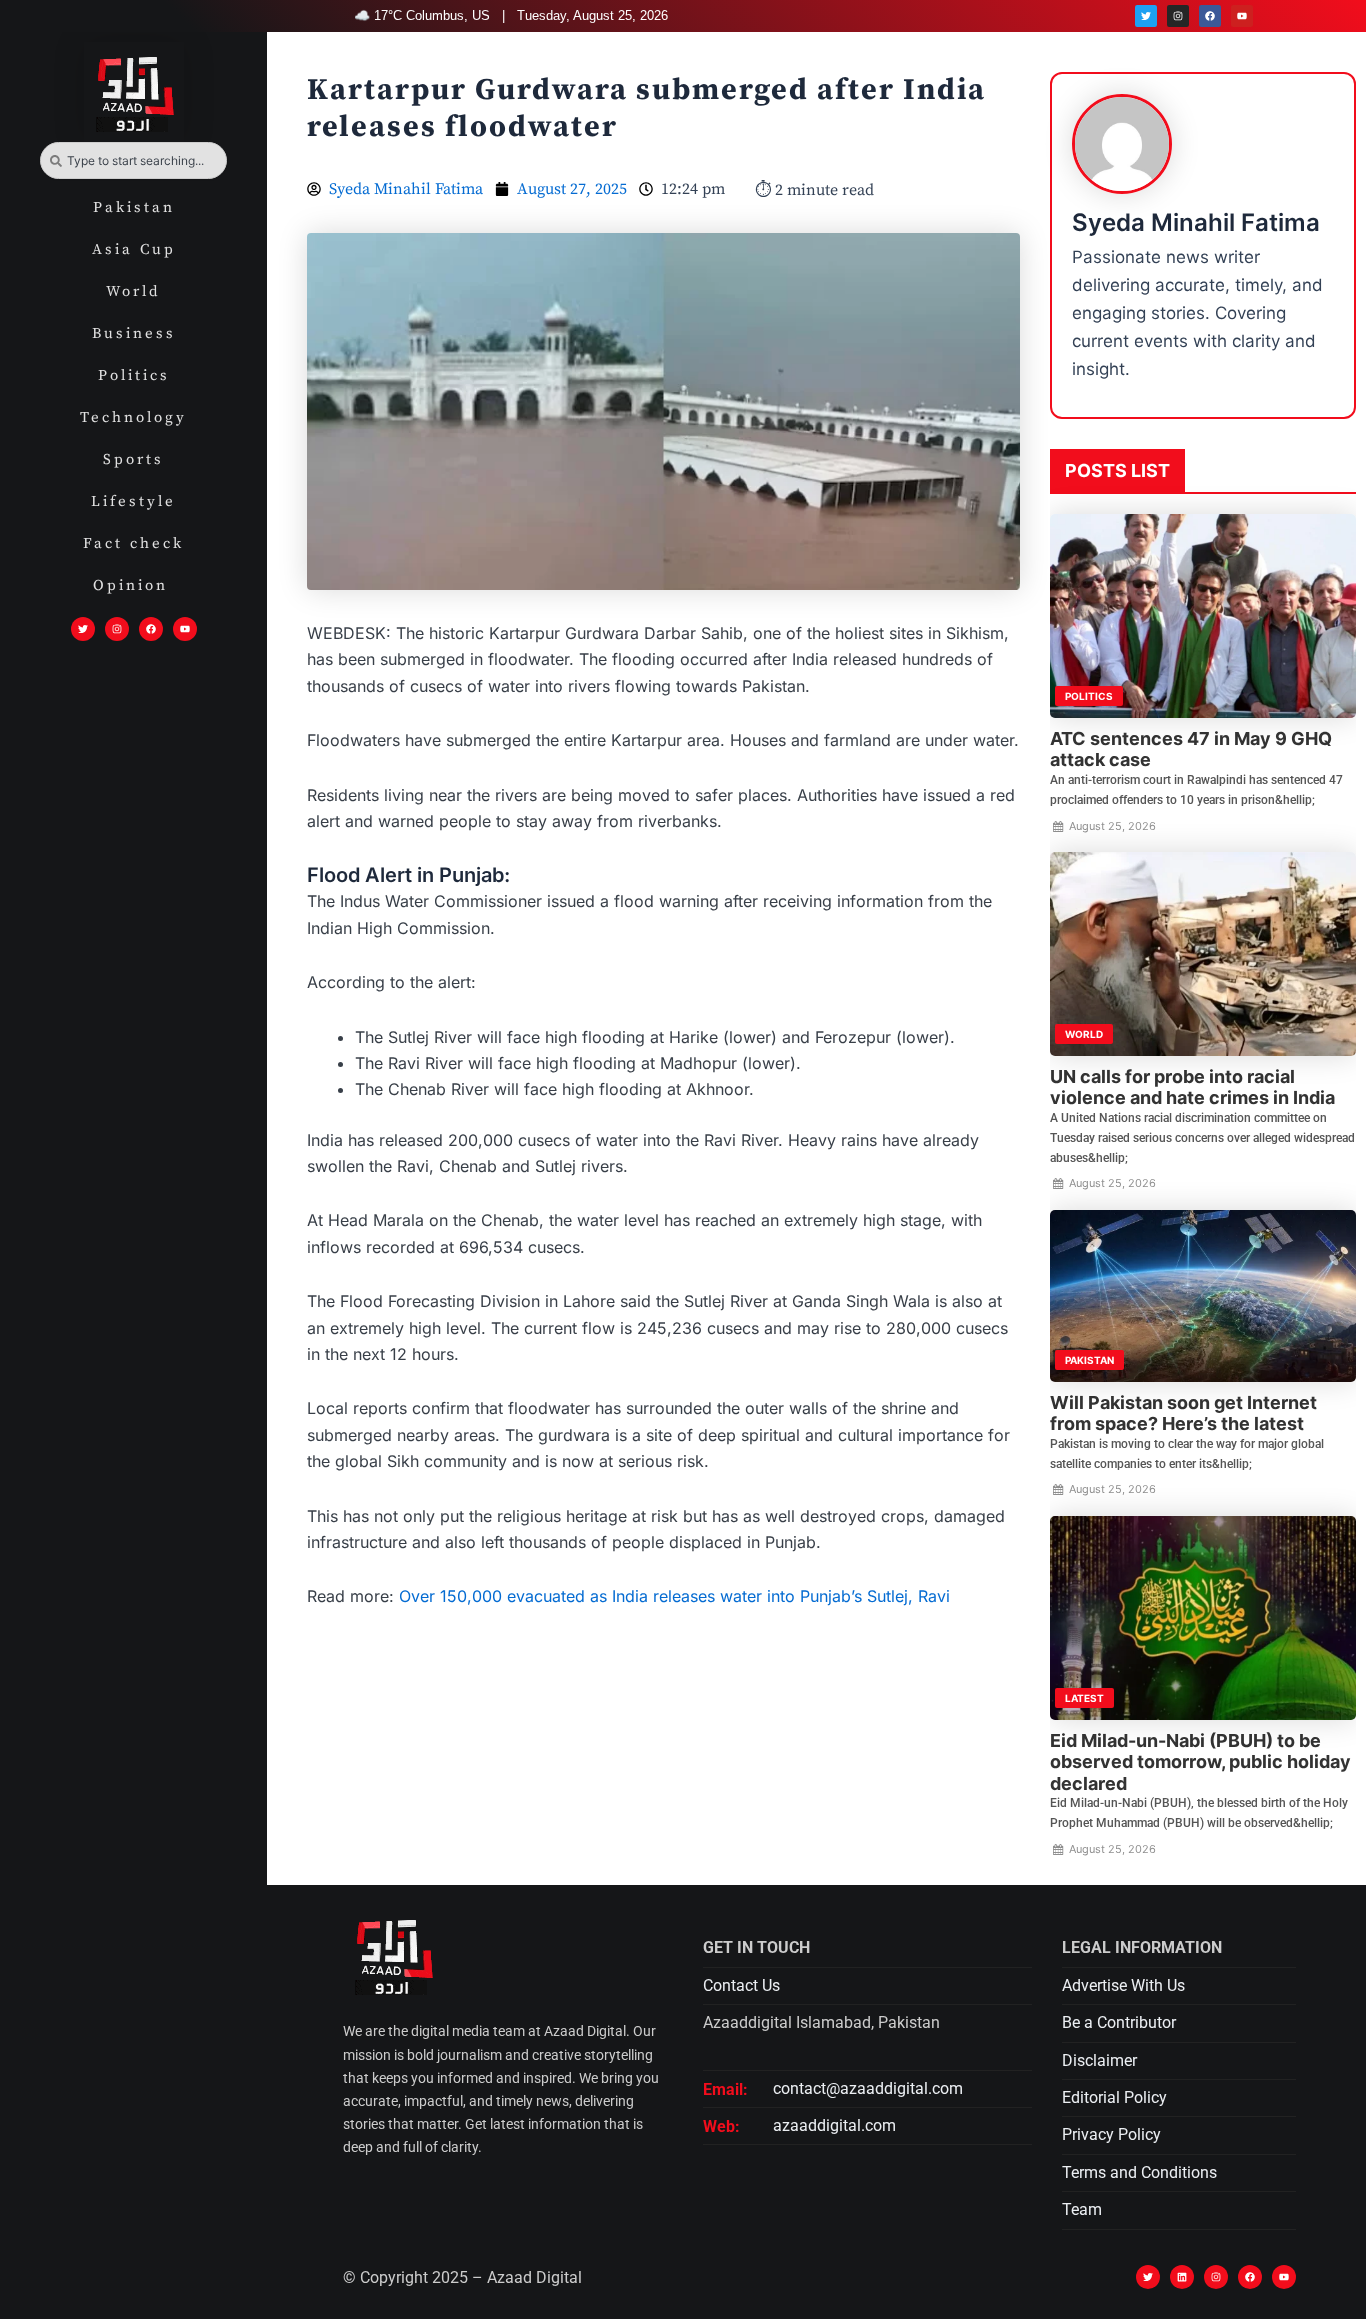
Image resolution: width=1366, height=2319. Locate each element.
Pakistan (134, 207)
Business (134, 333)
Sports (133, 459)
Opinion (134, 585)
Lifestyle (133, 501)
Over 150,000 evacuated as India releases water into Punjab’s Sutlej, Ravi (674, 1596)
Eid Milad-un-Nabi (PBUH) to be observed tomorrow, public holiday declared (1200, 1762)
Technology (133, 417)
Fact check (133, 543)
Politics (134, 375)
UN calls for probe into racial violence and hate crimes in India (1192, 1087)
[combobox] (133, 160)
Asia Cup (134, 249)
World (133, 291)
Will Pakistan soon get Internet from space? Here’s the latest (1183, 1413)
